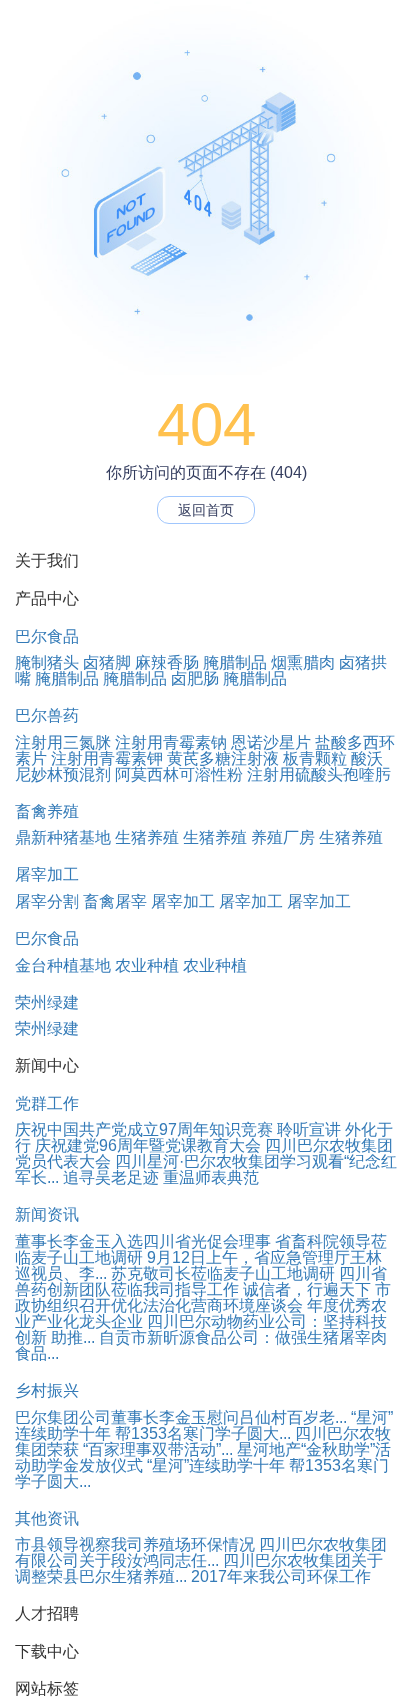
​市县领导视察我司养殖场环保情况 (135, 1544)
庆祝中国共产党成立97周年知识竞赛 (144, 1129)
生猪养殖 (147, 837)
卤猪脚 (107, 662)
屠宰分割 (47, 901)
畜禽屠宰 (115, 901)
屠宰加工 (47, 874)
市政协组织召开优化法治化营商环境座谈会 (203, 1297)
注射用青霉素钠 (171, 742)
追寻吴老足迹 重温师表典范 (161, 1177)
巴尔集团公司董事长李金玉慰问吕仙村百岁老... (181, 1417)
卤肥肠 (195, 678)
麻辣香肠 (167, 662)
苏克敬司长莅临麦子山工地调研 (223, 1273)
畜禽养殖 (47, 811)
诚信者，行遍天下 (307, 1289)
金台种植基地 (63, 965)
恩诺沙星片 (271, 742)
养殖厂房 (283, 837)
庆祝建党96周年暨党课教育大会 (148, 1145)
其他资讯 (47, 1518)
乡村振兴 (47, 1390)
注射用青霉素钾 (107, 758)
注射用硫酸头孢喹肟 (319, 774)
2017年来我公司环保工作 (281, 1576)
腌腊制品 (235, 662)
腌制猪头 (47, 662)
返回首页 (206, 510)
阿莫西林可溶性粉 (179, 774)
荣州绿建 (47, 1002)
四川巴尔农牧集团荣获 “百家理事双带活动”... (203, 1441)
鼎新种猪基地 (63, 837)
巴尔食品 (47, 636)
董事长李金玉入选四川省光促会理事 (143, 1241)
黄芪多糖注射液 (223, 758)
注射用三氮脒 (63, 742)
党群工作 (47, 1103)
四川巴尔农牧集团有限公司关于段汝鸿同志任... (201, 1552)
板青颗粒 (315, 758)
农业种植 (147, 965)
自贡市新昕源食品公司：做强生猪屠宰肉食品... (201, 1345)
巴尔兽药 (47, 715)
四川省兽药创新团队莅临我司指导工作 (201, 1281)
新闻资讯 (47, 1214)
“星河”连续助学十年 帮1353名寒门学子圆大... (204, 1425)
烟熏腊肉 (303, 662)
